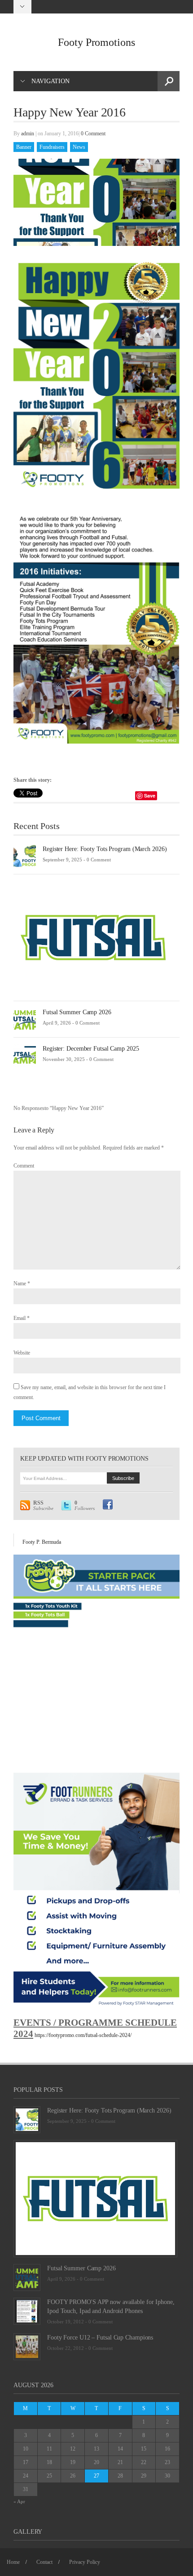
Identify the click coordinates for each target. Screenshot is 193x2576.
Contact (44, 2562)
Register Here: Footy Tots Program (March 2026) (105, 849)
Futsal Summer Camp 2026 (77, 1012)
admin (28, 134)
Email (20, 1318)
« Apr (19, 2501)
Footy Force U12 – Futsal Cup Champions (100, 2338)
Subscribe (43, 1506)
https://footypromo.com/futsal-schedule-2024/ (83, 2035)
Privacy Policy (85, 2562)
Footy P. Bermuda (42, 1542)
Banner (24, 147)
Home (13, 2562)
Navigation (50, 81)
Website (22, 1353)
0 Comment (93, 134)
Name (20, 1284)
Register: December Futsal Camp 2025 (91, 1049)
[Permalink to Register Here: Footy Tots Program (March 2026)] (25, 856)
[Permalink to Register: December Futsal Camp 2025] (25, 1055)
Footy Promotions (96, 42)
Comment (24, 1166)
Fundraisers (52, 147)
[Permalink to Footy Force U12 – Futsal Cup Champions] (27, 2346)
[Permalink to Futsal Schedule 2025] (93, 937)
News (79, 147)
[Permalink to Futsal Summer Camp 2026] (25, 1019)
